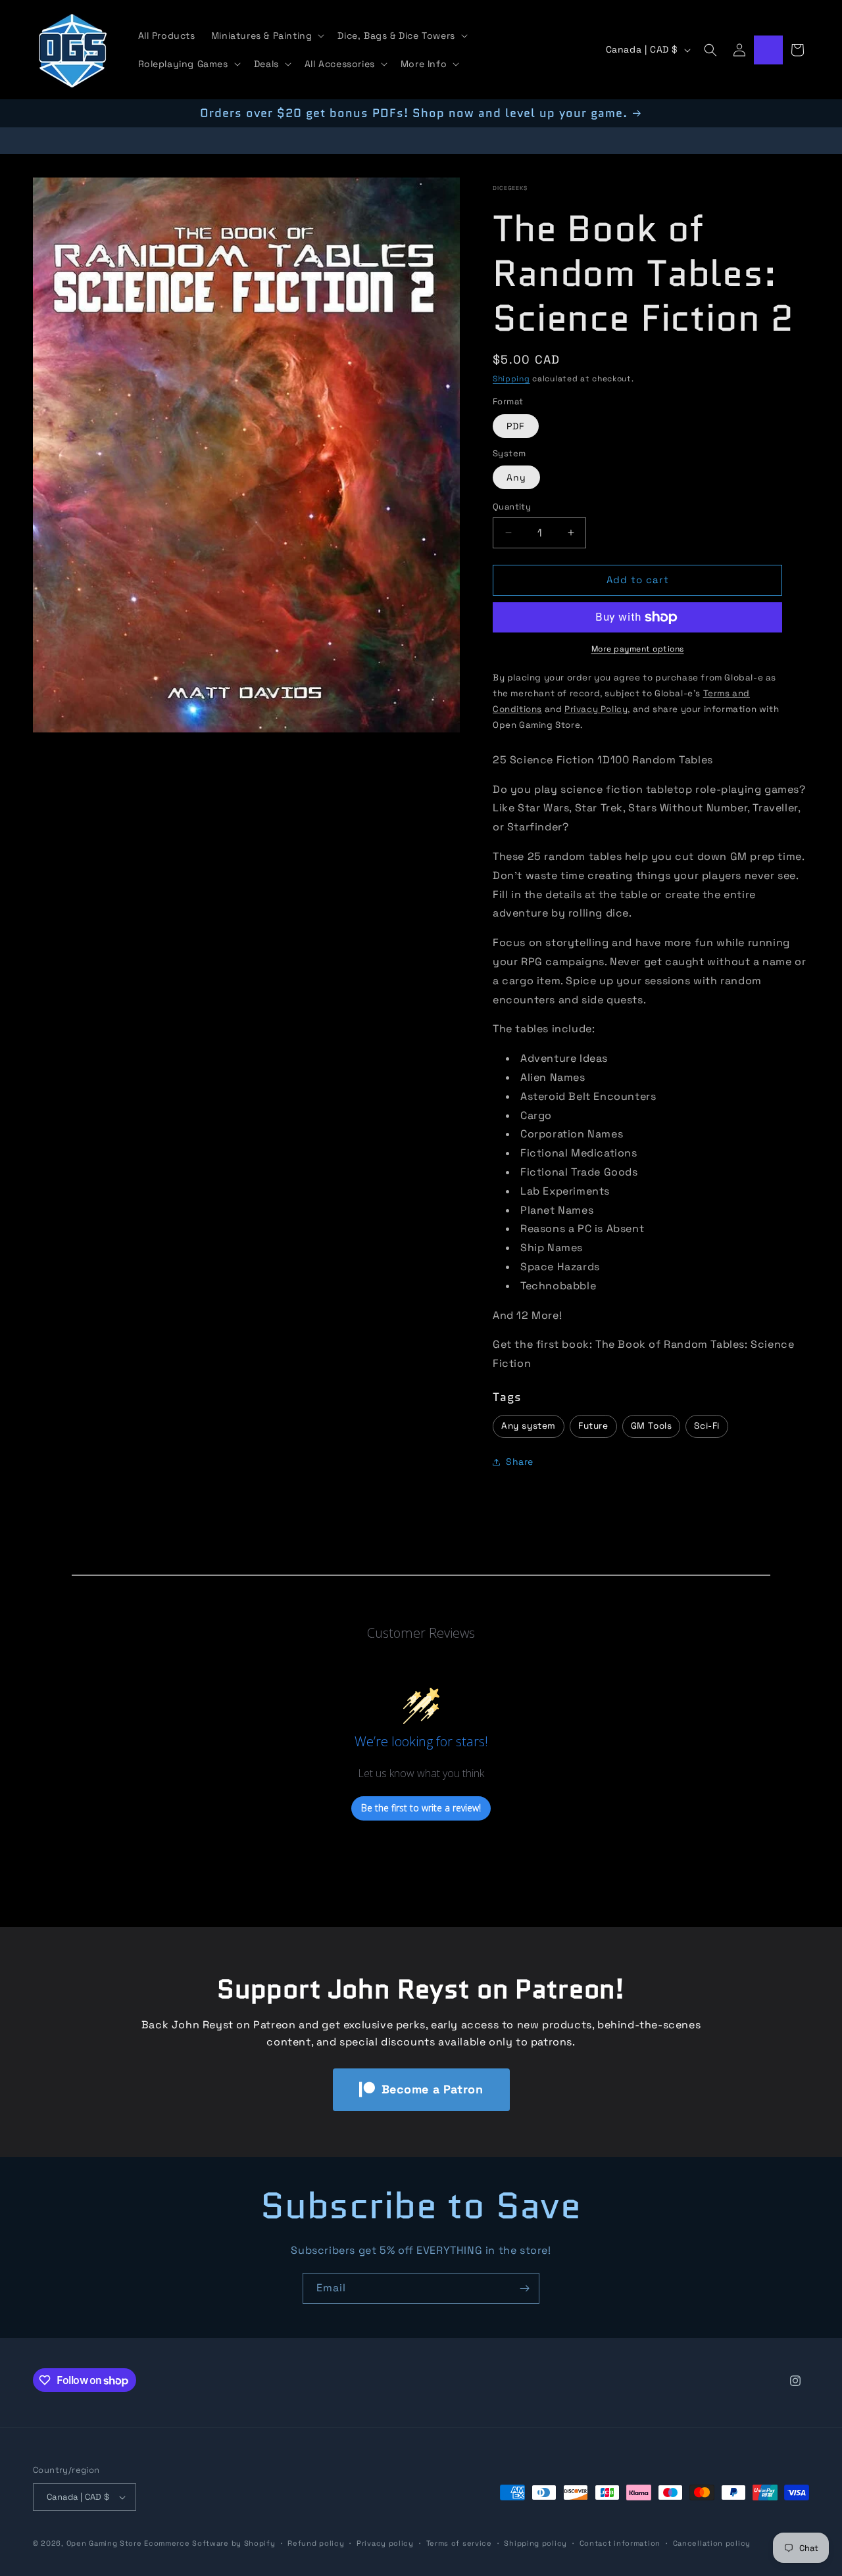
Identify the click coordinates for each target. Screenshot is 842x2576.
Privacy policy (385, 2543)
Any (516, 477)
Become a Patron (433, 2089)
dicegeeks (510, 188)
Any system (529, 1426)
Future (593, 1426)
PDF (516, 426)
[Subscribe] (524, 2288)
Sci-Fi (707, 1426)
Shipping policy (535, 2543)
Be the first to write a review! (421, 1808)
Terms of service (459, 2543)
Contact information (620, 2543)
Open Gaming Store (104, 2543)
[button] (267, 36)
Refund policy (316, 2543)
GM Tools (652, 1426)
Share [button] (520, 1462)
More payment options (638, 649)
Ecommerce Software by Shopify (210, 2543)
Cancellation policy (712, 2543)
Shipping (511, 379)
